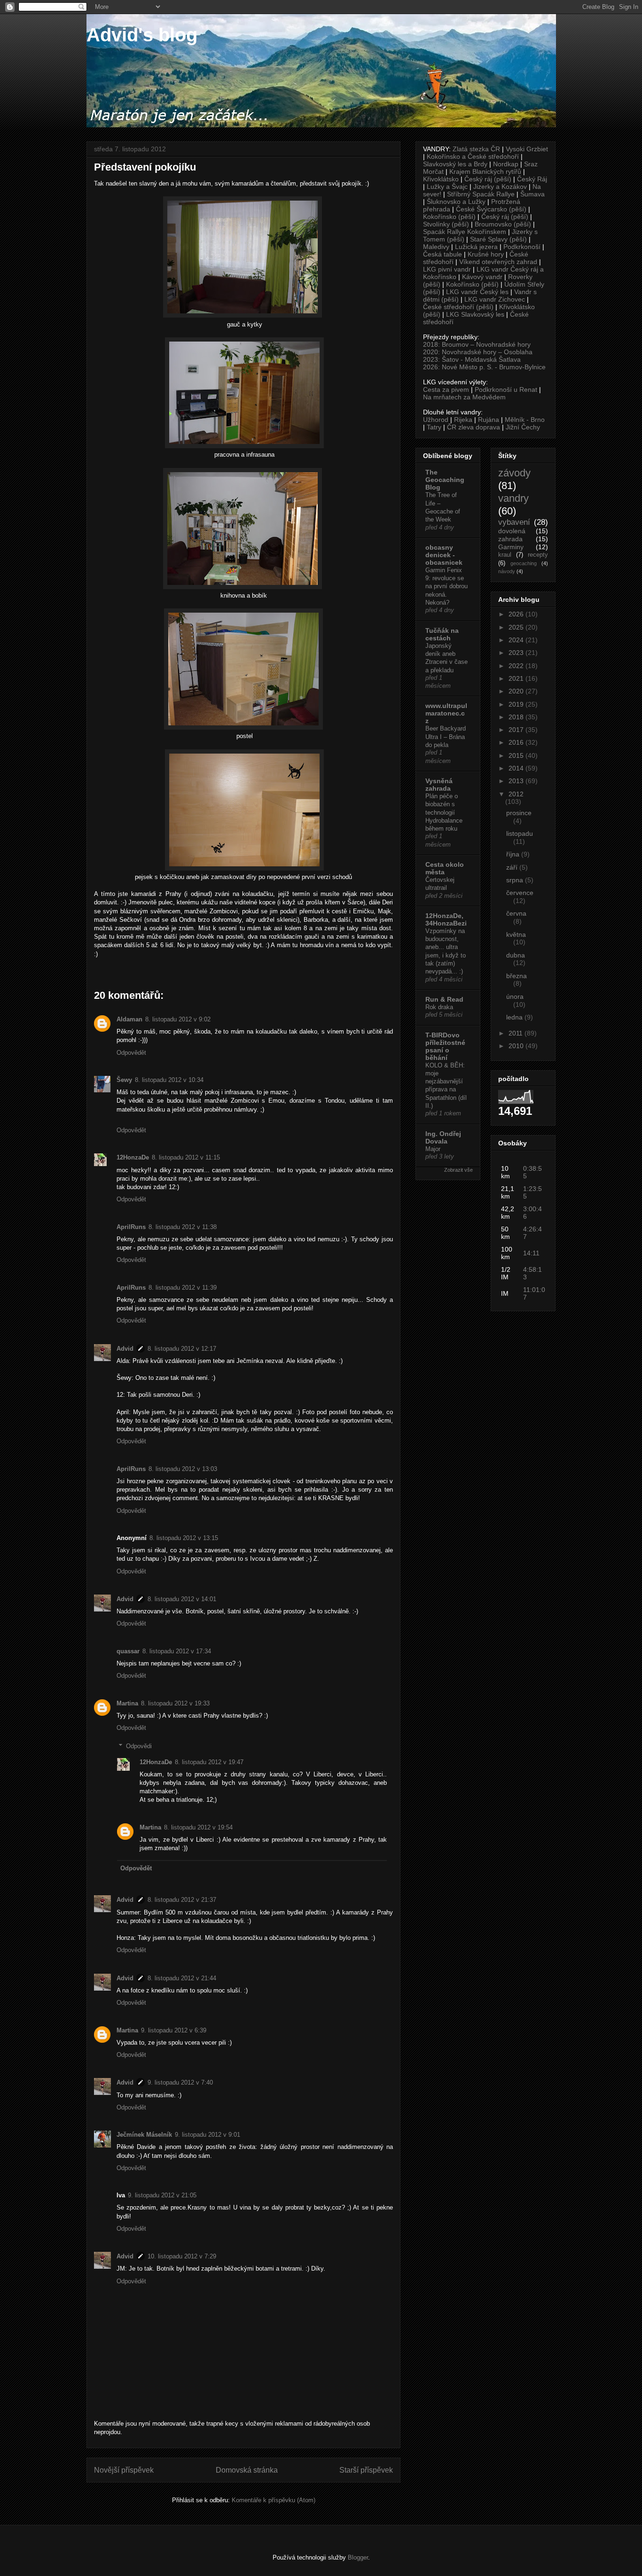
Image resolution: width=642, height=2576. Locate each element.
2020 (517, 691)
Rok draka (439, 1007)
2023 (517, 653)
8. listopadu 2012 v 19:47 (209, 1762)
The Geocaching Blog (445, 480)
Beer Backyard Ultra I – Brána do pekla (446, 737)
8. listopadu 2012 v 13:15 (184, 1538)
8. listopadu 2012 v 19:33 (175, 1703)
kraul (505, 555)
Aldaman (129, 1019)
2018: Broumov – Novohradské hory (477, 344)
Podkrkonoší (522, 247)
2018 (517, 717)
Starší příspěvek (366, 2470)
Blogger (358, 2557)
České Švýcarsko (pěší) (491, 209)
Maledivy (436, 247)
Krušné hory (486, 254)
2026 (517, 614)
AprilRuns (131, 1227)
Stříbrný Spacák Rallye (481, 194)
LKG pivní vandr (447, 269)
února (515, 996)
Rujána (489, 420)
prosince (519, 813)
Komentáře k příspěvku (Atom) (274, 2500)
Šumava (532, 194)
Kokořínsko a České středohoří (473, 156)
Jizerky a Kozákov (500, 187)
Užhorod (436, 420)
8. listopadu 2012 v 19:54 (198, 1827)
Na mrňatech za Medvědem (464, 397)
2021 (517, 678)
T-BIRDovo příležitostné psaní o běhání (445, 1046)
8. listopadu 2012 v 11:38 (183, 1227)
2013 (517, 781)
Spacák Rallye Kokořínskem (465, 232)
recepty (538, 555)
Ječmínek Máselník (144, 2135)
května (516, 934)
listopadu (520, 833)
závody (514, 473)
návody (507, 571)
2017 (517, 730)
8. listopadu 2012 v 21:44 (182, 1978)
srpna (516, 880)
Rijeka (463, 420)
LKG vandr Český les (477, 292)
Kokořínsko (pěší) (449, 217)
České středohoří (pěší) (458, 307)
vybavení (514, 522)
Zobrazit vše (458, 1170)
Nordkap (506, 164)
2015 (517, 755)
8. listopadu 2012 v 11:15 (186, 1157)
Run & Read (444, 999)
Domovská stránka (247, 2470)
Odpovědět (131, 1053)
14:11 (531, 1253)
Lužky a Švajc (447, 187)
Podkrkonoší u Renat (506, 389)
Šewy (124, 1080)
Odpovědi (139, 1746)
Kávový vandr (482, 277)
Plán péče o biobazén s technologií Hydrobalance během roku (444, 812)
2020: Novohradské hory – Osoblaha (478, 352)
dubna (516, 955)
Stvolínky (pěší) (446, 224)
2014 (517, 768)
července (520, 893)
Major (433, 1149)
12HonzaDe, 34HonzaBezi (446, 919)
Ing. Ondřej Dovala (443, 1137)
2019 (517, 704)
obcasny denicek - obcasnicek (444, 555)
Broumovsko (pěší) (503, 224)
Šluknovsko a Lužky (456, 202)
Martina (127, 1703)
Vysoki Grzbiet (527, 149)
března (517, 976)
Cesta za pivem (446, 389)
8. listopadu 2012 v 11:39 (183, 1288)
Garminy (511, 547)
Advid (125, 1349)
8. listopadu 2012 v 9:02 (178, 1019)
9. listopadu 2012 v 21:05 (162, 2195)
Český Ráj (532, 179)
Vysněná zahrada (439, 785)
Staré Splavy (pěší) (498, 239)
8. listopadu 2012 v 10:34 (169, 1080)
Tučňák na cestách (442, 634)
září (513, 867)
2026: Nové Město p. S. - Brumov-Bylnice (484, 367)
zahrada (510, 539)
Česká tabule (442, 254)
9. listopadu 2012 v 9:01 (207, 2135)
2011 (517, 1033)
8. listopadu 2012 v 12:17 (182, 1349)
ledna (515, 1017)
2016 (517, 742)
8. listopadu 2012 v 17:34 (177, 1651)
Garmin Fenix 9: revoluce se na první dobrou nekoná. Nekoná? (446, 586)
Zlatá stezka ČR (476, 149)
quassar (128, 1651)
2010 (517, 1046)
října (514, 854)
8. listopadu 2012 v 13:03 (183, 1469)
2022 (517, 666)
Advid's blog (142, 35)
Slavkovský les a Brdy (455, 164)
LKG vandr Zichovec (495, 299)
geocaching (524, 563)
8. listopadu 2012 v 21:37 (182, 1900)
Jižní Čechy (523, 427)
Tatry (434, 427)
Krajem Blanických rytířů (485, 171)
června (516, 913)
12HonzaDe (133, 1157)
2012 (516, 794)
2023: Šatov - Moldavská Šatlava (472, 359)
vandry (513, 498)
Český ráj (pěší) (488, 179)
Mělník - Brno (525, 420)
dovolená (512, 531)
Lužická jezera (476, 247)
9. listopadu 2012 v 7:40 (180, 2082)
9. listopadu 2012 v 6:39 (174, 2030)
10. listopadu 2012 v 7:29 (182, 2256)
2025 (517, 627)
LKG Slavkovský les (475, 314)
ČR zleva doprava (474, 427)
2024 (517, 640)
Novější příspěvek (124, 2470)
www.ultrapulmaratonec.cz (446, 713)
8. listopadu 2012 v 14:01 (182, 1599)
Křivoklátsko (441, 179)
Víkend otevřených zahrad (498, 262)
